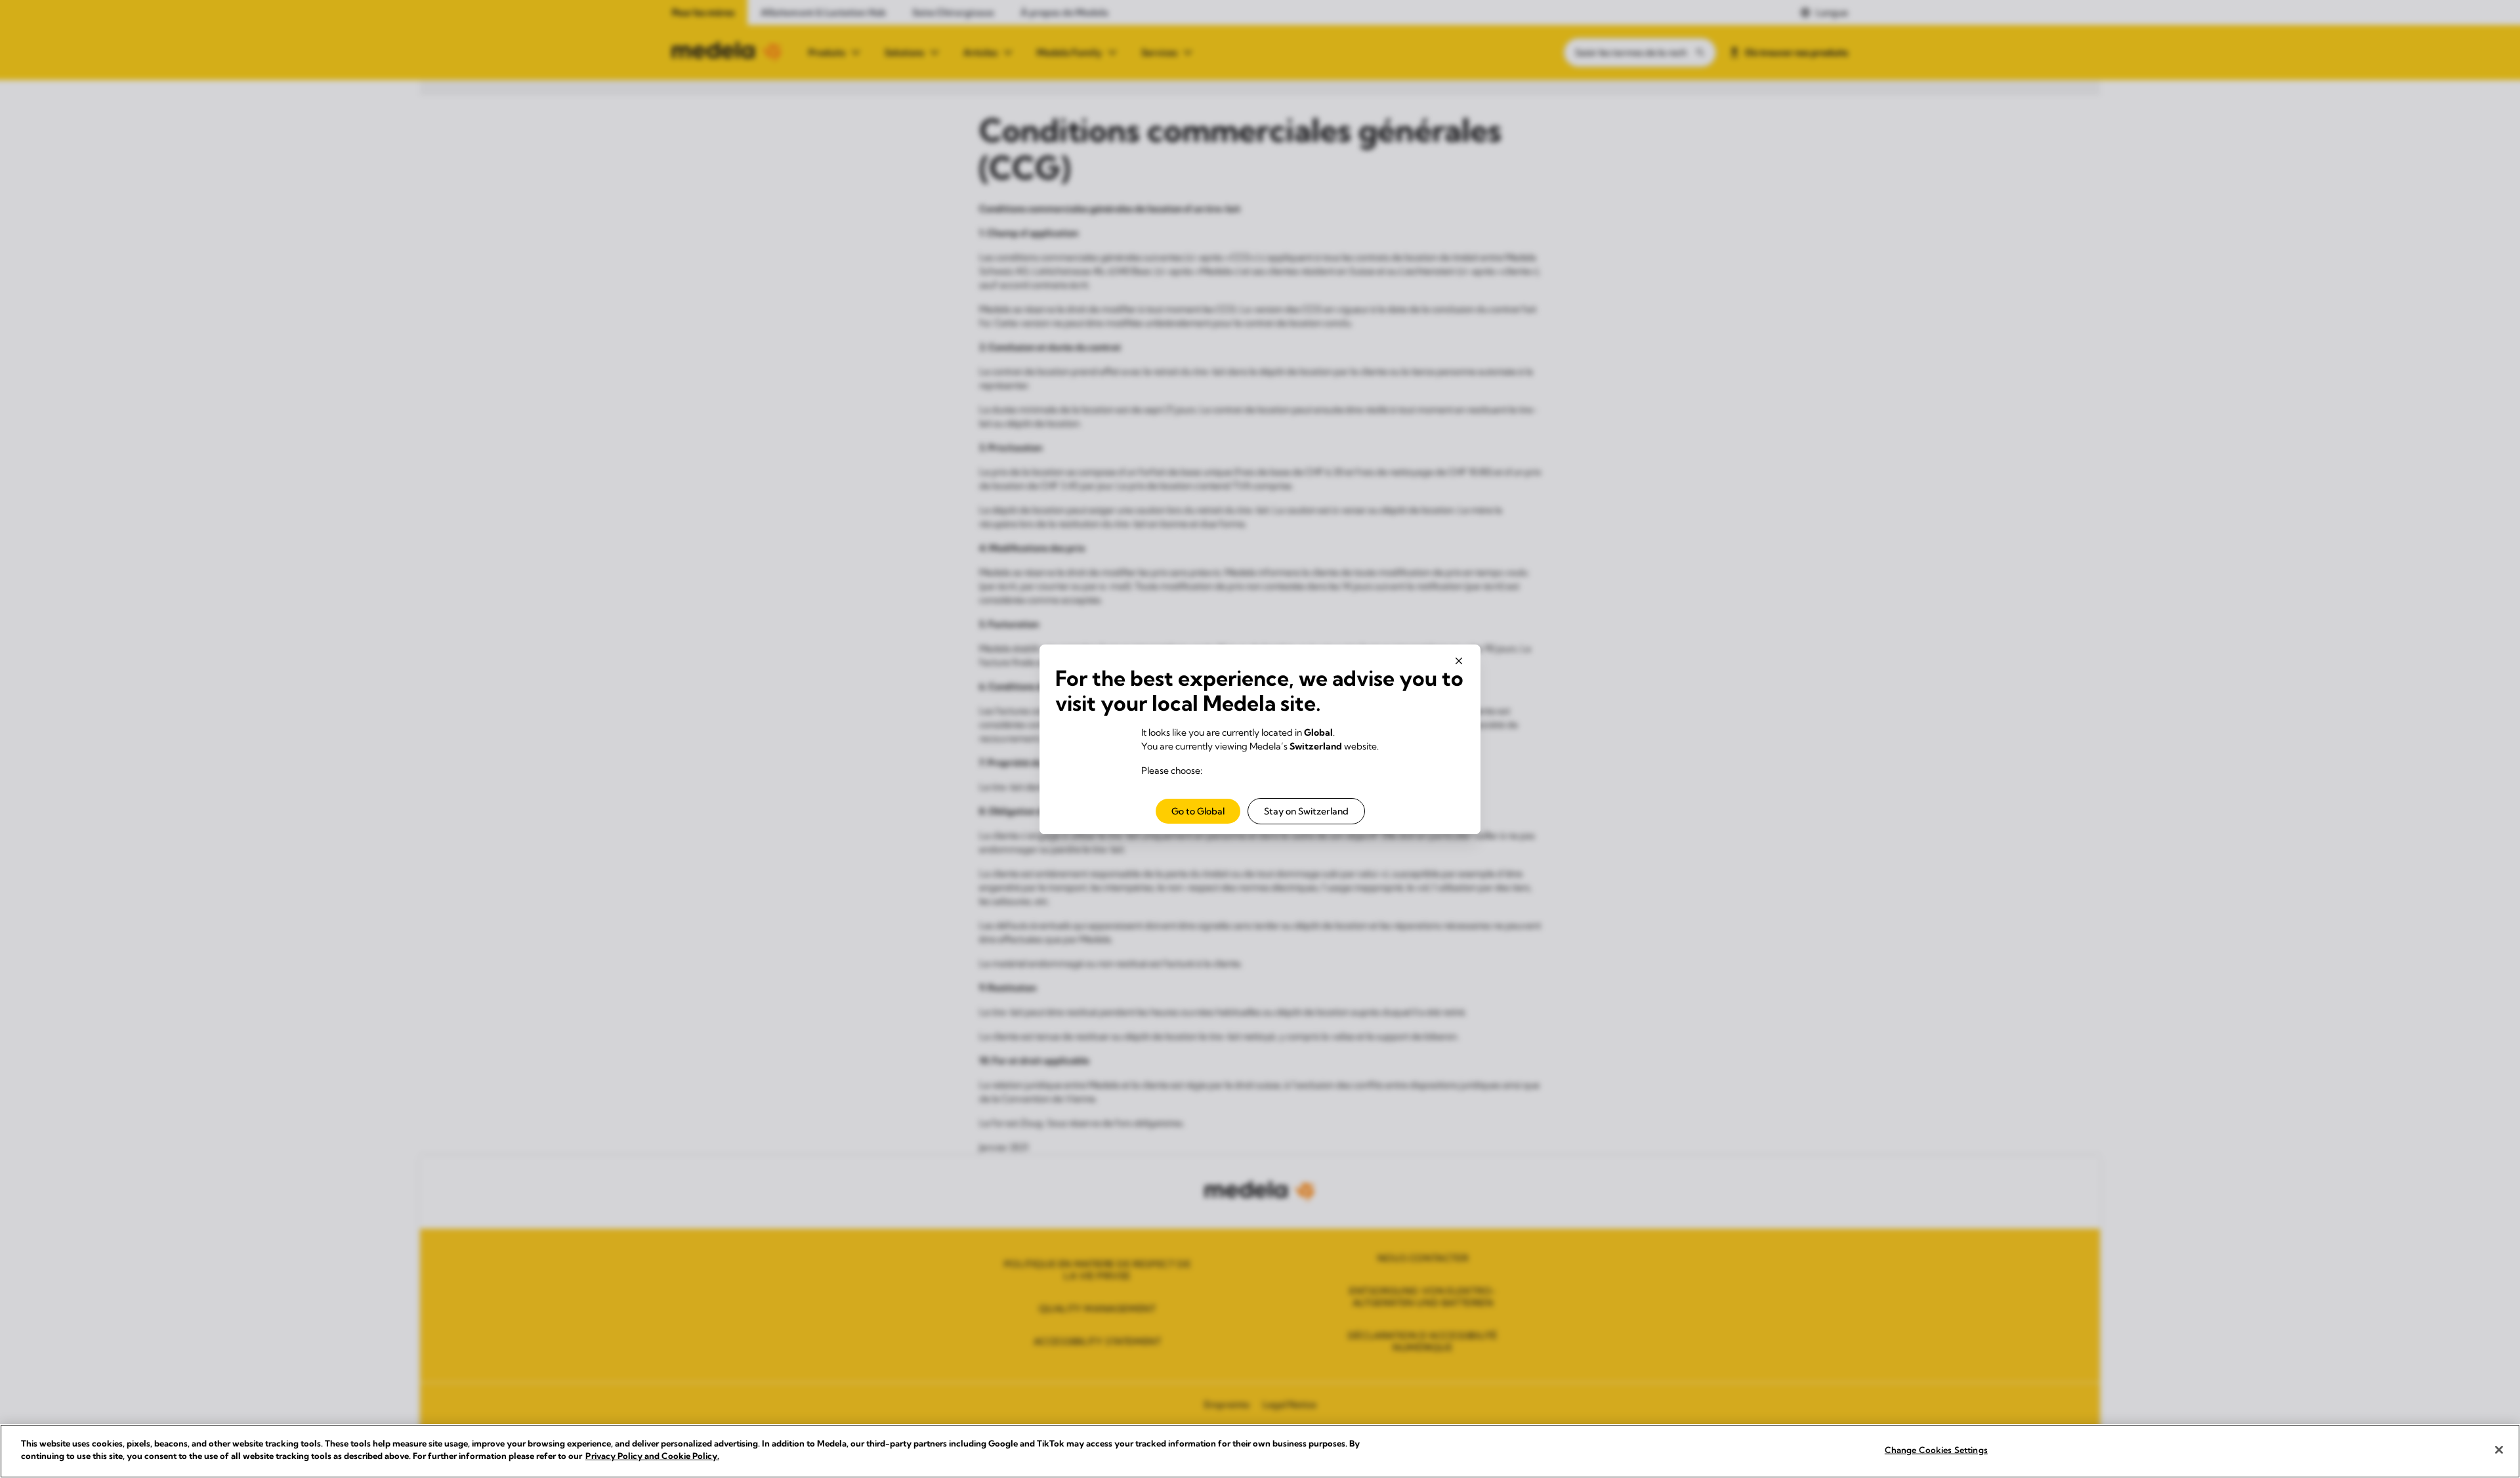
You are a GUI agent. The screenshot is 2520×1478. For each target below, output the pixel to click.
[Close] (2499, 1450)
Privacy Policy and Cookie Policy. (652, 1456)
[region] (1260, 1451)
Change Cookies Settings (1936, 1450)
